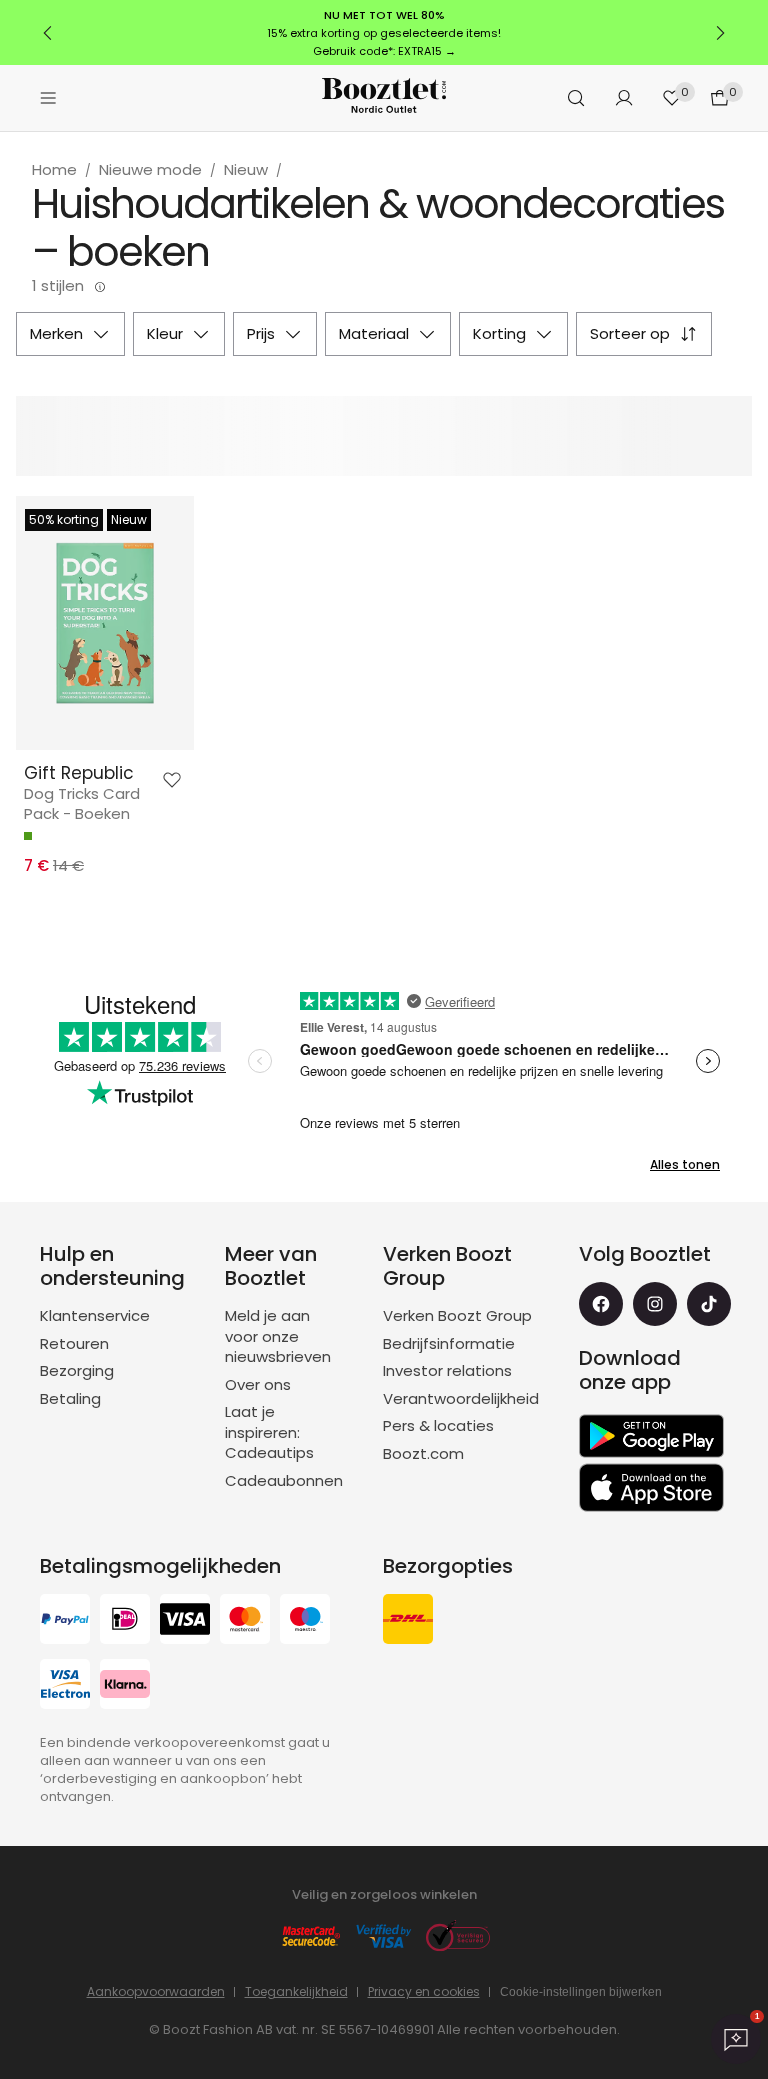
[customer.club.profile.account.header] (624, 98)
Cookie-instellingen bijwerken (581, 1992)
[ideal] (125, 1621)
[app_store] (651, 1488)
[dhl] (408, 1621)
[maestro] (305, 1621)
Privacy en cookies (424, 1991)
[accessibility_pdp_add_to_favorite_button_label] (172, 780)
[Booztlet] (384, 98)
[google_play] (651, 1436)
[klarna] (125, 1686)
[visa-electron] (65, 1686)
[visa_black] (185, 1621)
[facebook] (601, 1304)
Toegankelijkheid (296, 1991)
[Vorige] (48, 33)
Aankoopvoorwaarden (156, 1991)
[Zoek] (576, 98)
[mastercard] (245, 1621)
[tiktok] (709, 1304)
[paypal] (65, 1621)
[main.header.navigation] (48, 98)
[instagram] (655, 1304)
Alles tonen (685, 1164)
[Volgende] (720, 33)
